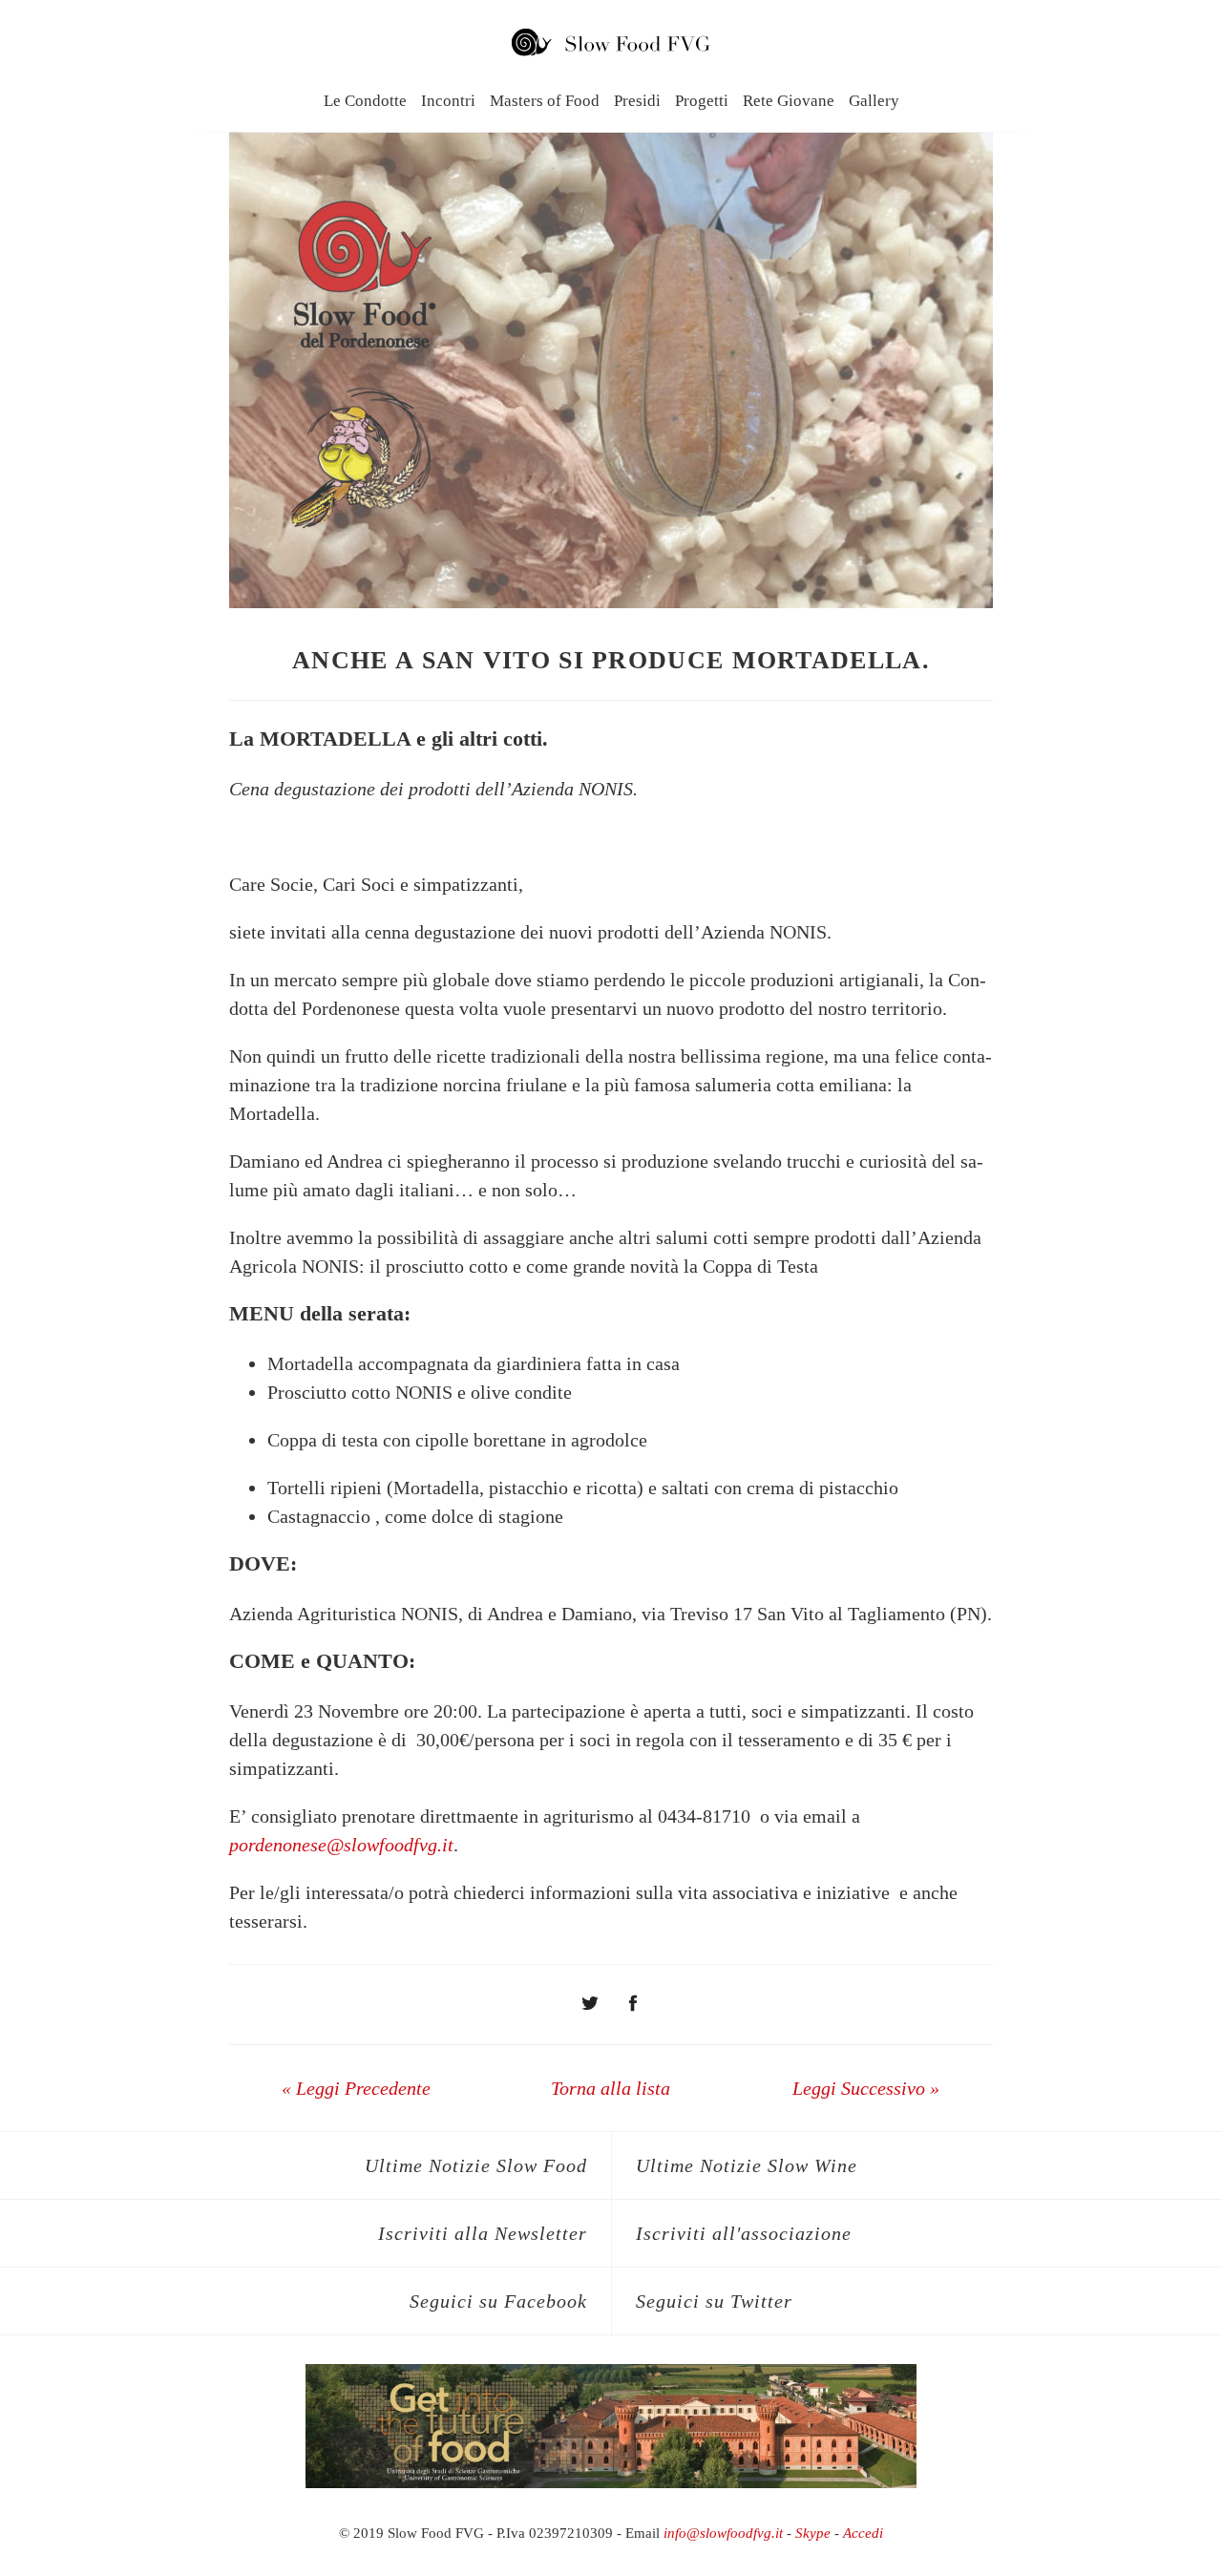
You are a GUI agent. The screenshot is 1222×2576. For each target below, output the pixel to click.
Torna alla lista (611, 2088)
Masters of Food (545, 101)
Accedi (863, 2533)
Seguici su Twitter (714, 2301)
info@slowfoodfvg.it (723, 2533)
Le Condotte (365, 101)
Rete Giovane (789, 101)
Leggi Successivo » (866, 2088)
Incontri (448, 101)
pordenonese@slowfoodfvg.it (341, 1845)
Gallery (874, 101)
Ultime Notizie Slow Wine (747, 2165)
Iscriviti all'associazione (744, 2233)
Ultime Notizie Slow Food (476, 2165)
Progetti (702, 101)
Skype (813, 2533)
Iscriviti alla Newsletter (483, 2233)
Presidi (637, 101)
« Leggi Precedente (356, 2088)
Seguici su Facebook (498, 2301)
